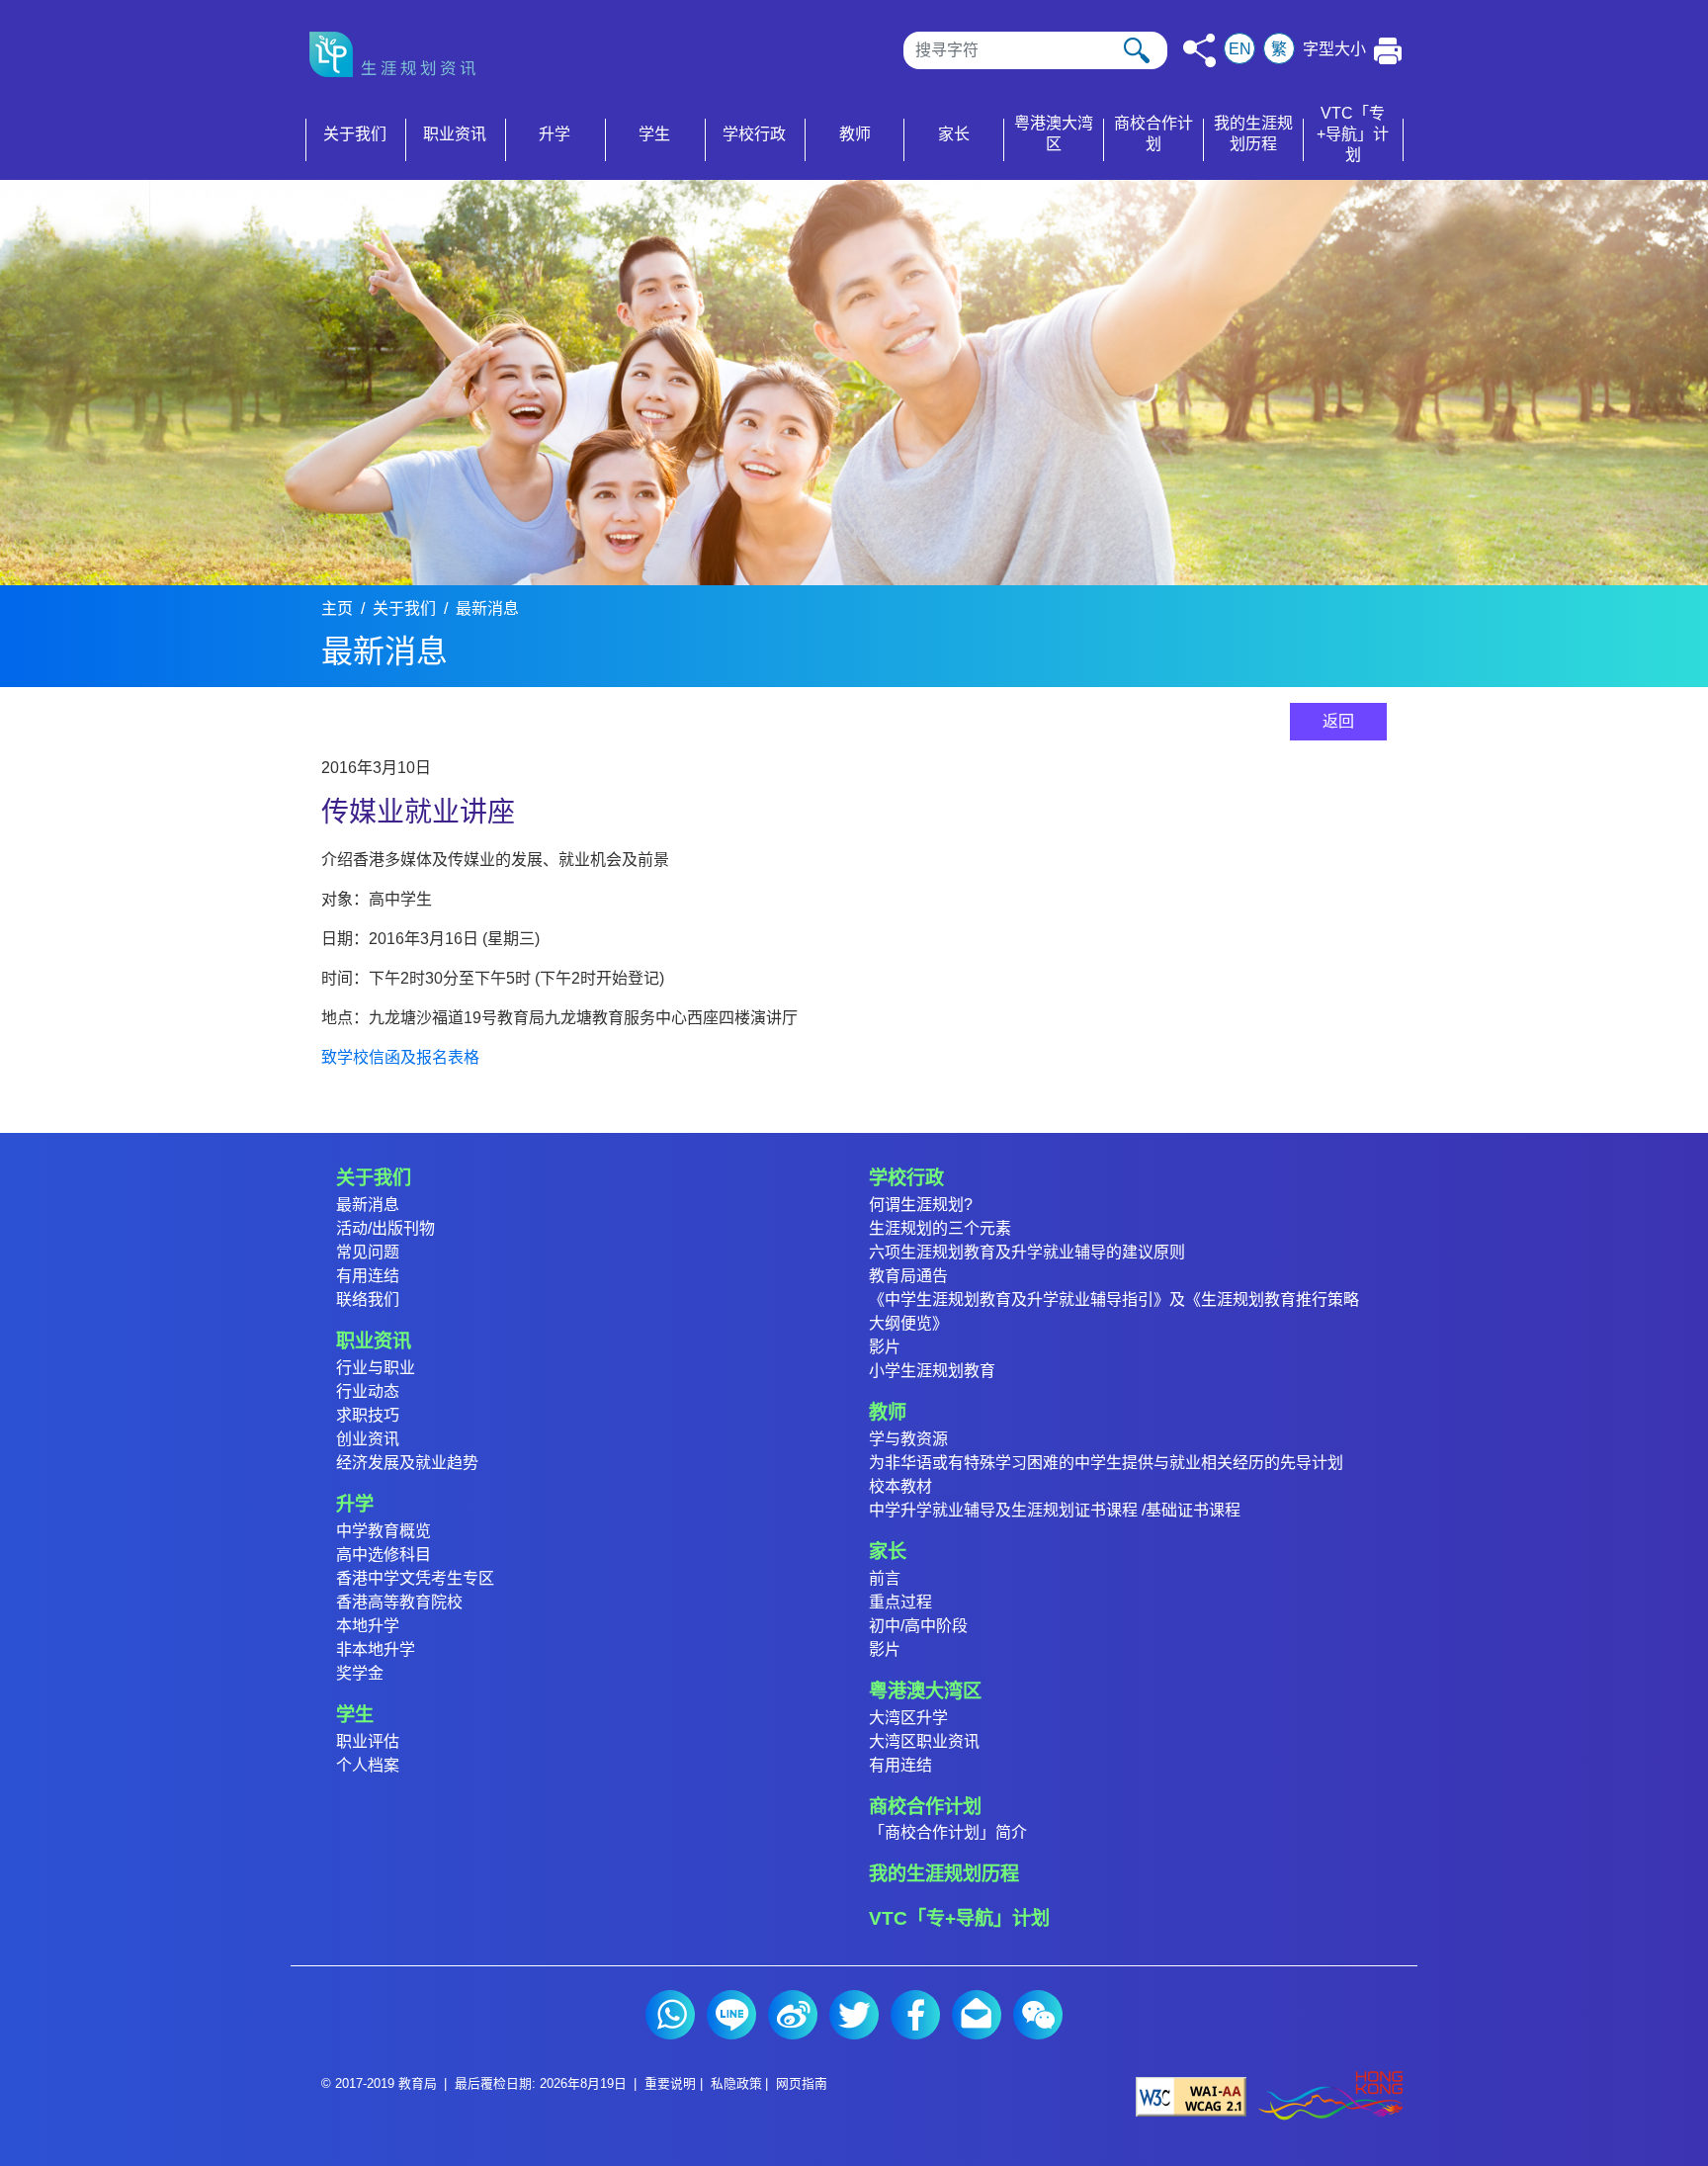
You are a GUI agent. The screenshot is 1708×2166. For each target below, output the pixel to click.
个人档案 (368, 1765)
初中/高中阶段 (918, 1626)
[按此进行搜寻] (1137, 50)
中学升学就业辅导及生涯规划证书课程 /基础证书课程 (1055, 1510)
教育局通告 (908, 1276)
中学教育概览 (384, 1531)
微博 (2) (793, 2015)
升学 (355, 1504)
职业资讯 (374, 1341)
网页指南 (802, 2083)
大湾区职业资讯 (924, 1741)
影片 (885, 1347)
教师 (888, 1412)
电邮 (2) (977, 2015)
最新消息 (487, 608)
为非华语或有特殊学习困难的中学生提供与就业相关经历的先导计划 (1106, 1463)
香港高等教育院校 (399, 1602)
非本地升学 (376, 1649)
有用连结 (368, 1276)
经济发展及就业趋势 (407, 1463)
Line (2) (731, 2015)
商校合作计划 (925, 1807)
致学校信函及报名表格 (400, 1057)
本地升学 (368, 1626)
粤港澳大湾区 (925, 1691)
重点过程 (900, 1602)
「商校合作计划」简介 (948, 1832)
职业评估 (368, 1741)
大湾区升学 (908, 1718)
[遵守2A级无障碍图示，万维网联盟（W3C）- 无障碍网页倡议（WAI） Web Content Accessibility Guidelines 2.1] (1191, 2096)
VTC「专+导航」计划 (959, 1918)
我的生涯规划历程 (944, 1874)
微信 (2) (1038, 2015)
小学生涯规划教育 (932, 1371)
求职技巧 (368, 1415)
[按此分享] (1199, 50)
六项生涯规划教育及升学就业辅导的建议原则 (1027, 1252)
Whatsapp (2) (670, 2015)
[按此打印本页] (1388, 51)
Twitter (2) (854, 2015)
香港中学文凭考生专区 (415, 1578)
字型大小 (1334, 49)
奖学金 (360, 1673)
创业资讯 (368, 1439)
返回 (1338, 721)
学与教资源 (908, 1439)
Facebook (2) (915, 2015)
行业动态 (368, 1391)
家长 (888, 1552)
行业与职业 (376, 1368)
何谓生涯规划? (921, 1205)
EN (1240, 49)
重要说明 (670, 2083)
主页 (337, 608)
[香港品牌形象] (1330, 2096)
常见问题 (368, 1252)
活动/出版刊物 (385, 1228)
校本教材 (900, 1486)
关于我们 (404, 608)
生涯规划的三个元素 (940, 1228)
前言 (885, 1578)
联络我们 (368, 1300)
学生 (355, 1715)
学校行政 (906, 1178)
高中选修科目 (384, 1555)
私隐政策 (736, 2083)
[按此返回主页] (399, 54)
